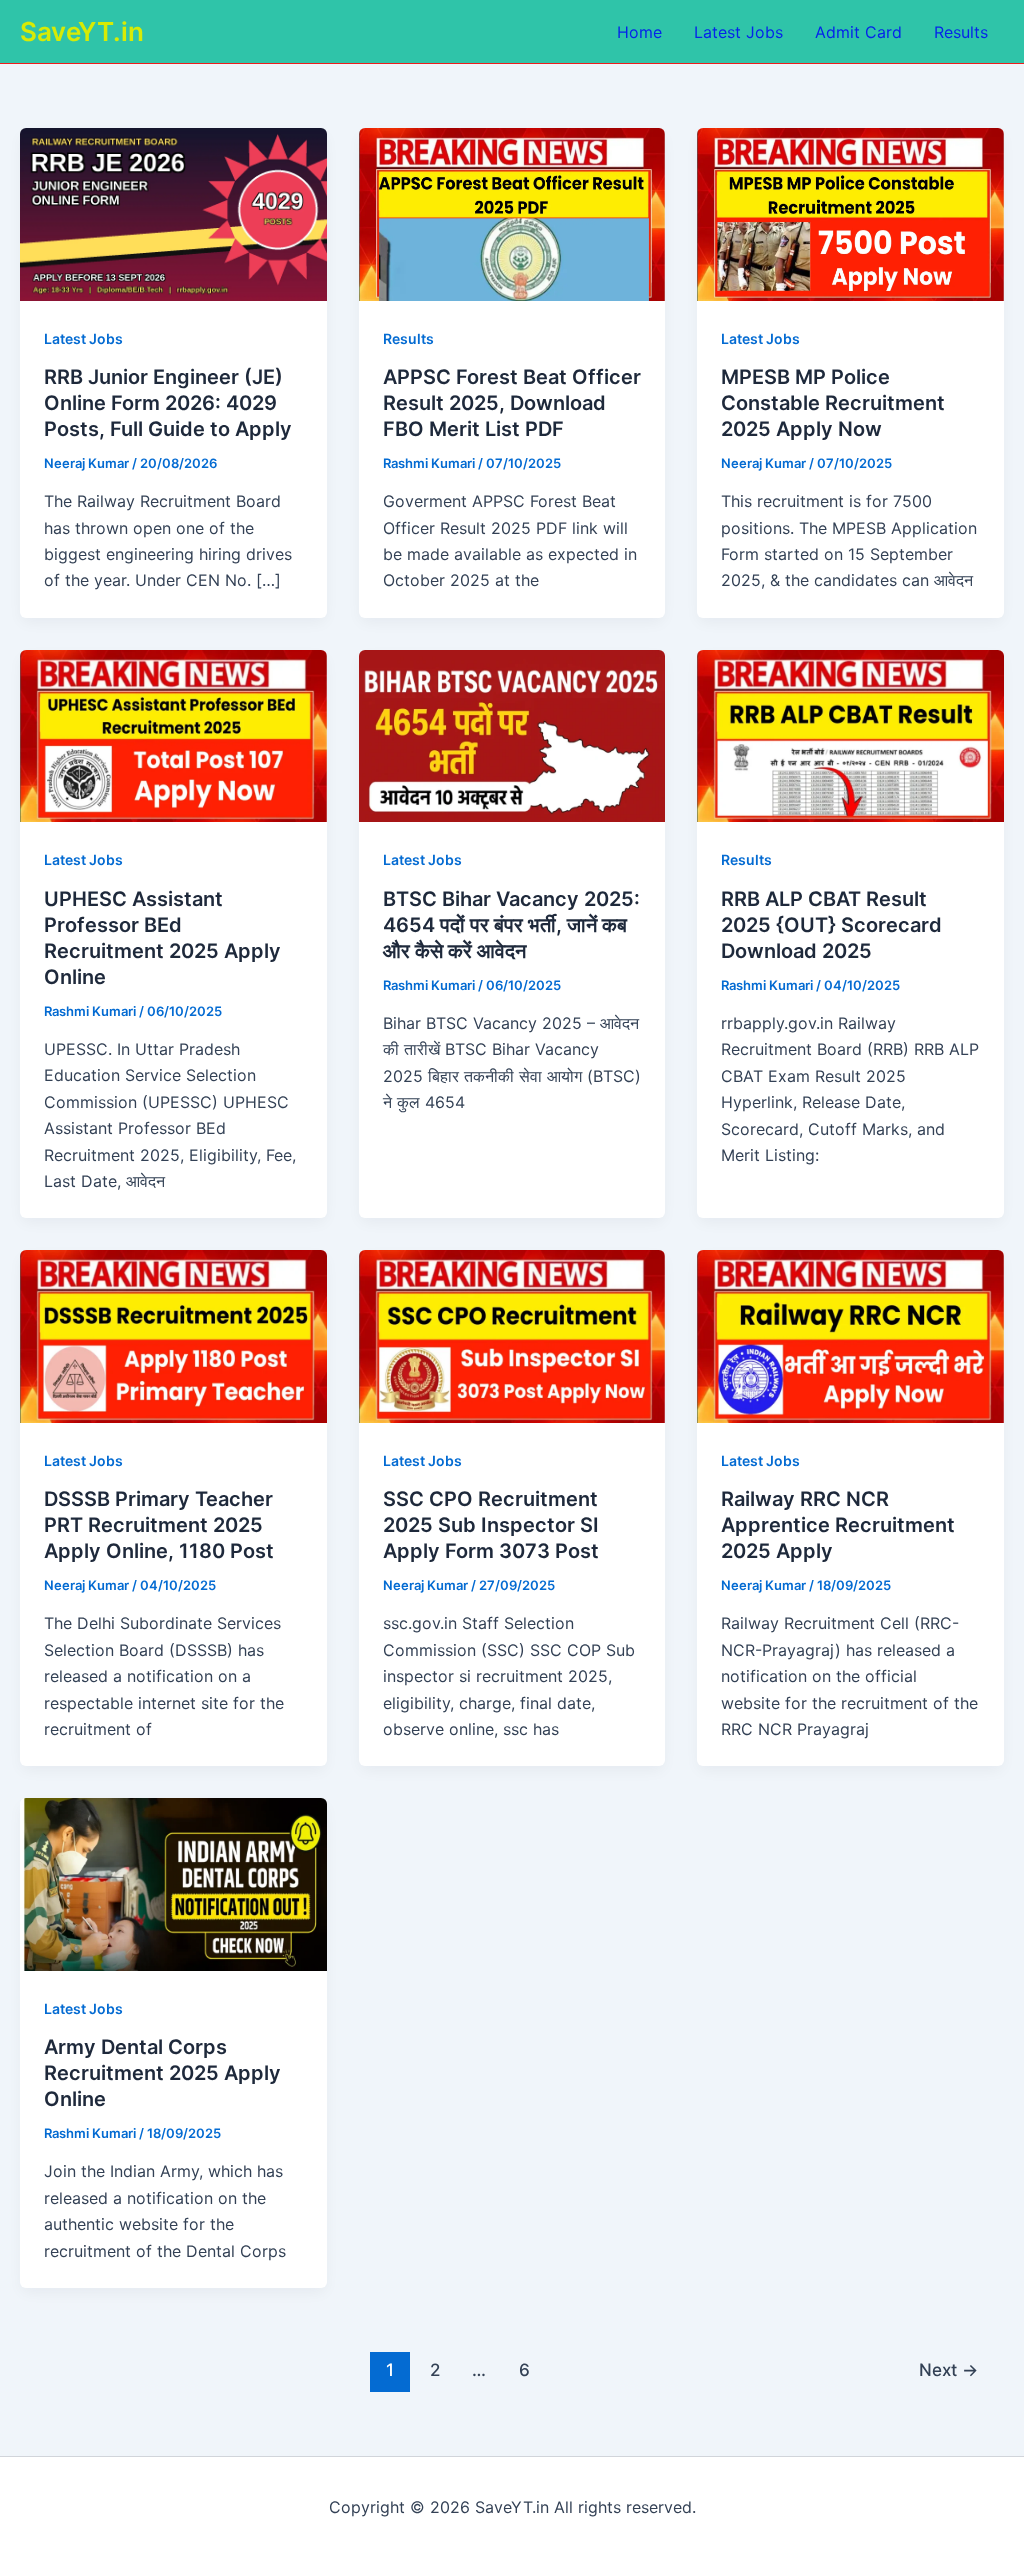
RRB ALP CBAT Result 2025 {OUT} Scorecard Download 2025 (831, 925)
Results (961, 32)
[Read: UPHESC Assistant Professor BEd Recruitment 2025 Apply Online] (173, 734)
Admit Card (858, 32)
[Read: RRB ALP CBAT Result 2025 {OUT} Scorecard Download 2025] (850, 734)
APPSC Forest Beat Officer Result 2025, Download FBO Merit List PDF (512, 403)
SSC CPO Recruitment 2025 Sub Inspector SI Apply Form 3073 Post (491, 1525)
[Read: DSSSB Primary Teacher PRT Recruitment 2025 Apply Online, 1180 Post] (173, 1335)
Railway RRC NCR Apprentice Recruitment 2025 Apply (838, 1525)
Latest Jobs (738, 32)
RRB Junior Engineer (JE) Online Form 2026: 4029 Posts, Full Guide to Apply (168, 403)
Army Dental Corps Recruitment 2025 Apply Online (162, 2073)
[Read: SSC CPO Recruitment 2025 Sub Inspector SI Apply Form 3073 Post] (512, 1335)
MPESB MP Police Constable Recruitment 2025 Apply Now (833, 403)
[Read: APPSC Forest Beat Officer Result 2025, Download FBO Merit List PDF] (512, 213)
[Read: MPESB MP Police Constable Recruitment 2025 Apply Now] (850, 213)
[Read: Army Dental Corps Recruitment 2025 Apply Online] (173, 1883)
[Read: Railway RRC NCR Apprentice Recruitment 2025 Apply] (850, 1335)
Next (948, 2369)
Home (639, 32)
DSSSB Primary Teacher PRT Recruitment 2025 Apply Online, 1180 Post (159, 1525)
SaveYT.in (82, 31)
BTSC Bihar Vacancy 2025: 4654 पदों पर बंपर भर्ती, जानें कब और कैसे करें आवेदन (511, 925)
